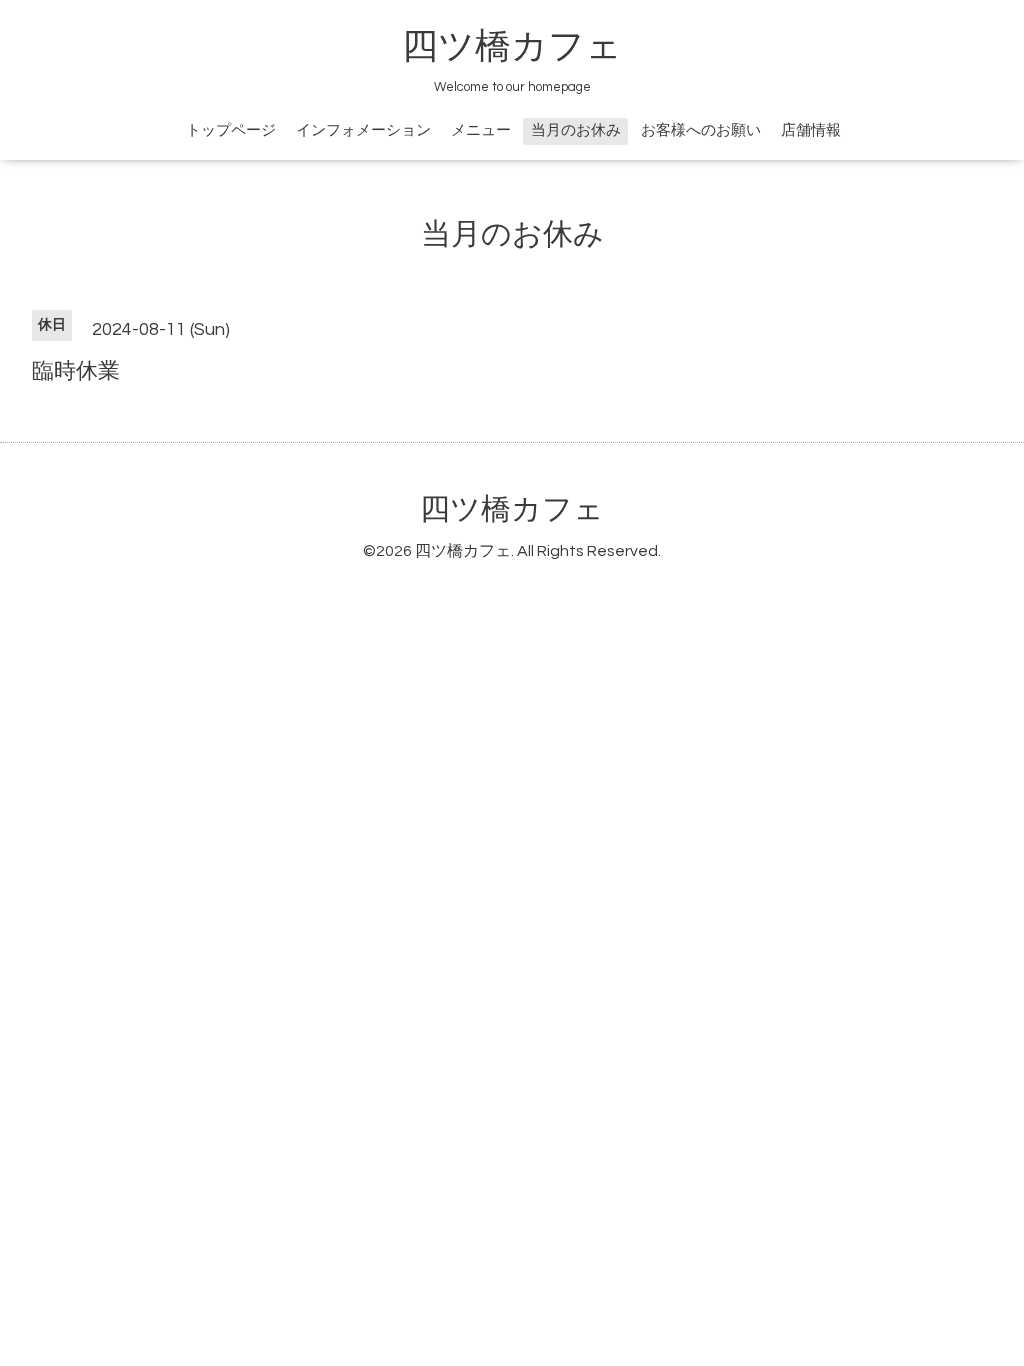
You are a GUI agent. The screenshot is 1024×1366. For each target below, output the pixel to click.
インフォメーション (363, 130)
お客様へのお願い (701, 130)
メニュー (481, 130)
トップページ (231, 130)
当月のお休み (576, 130)
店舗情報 (811, 130)
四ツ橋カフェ (512, 47)
